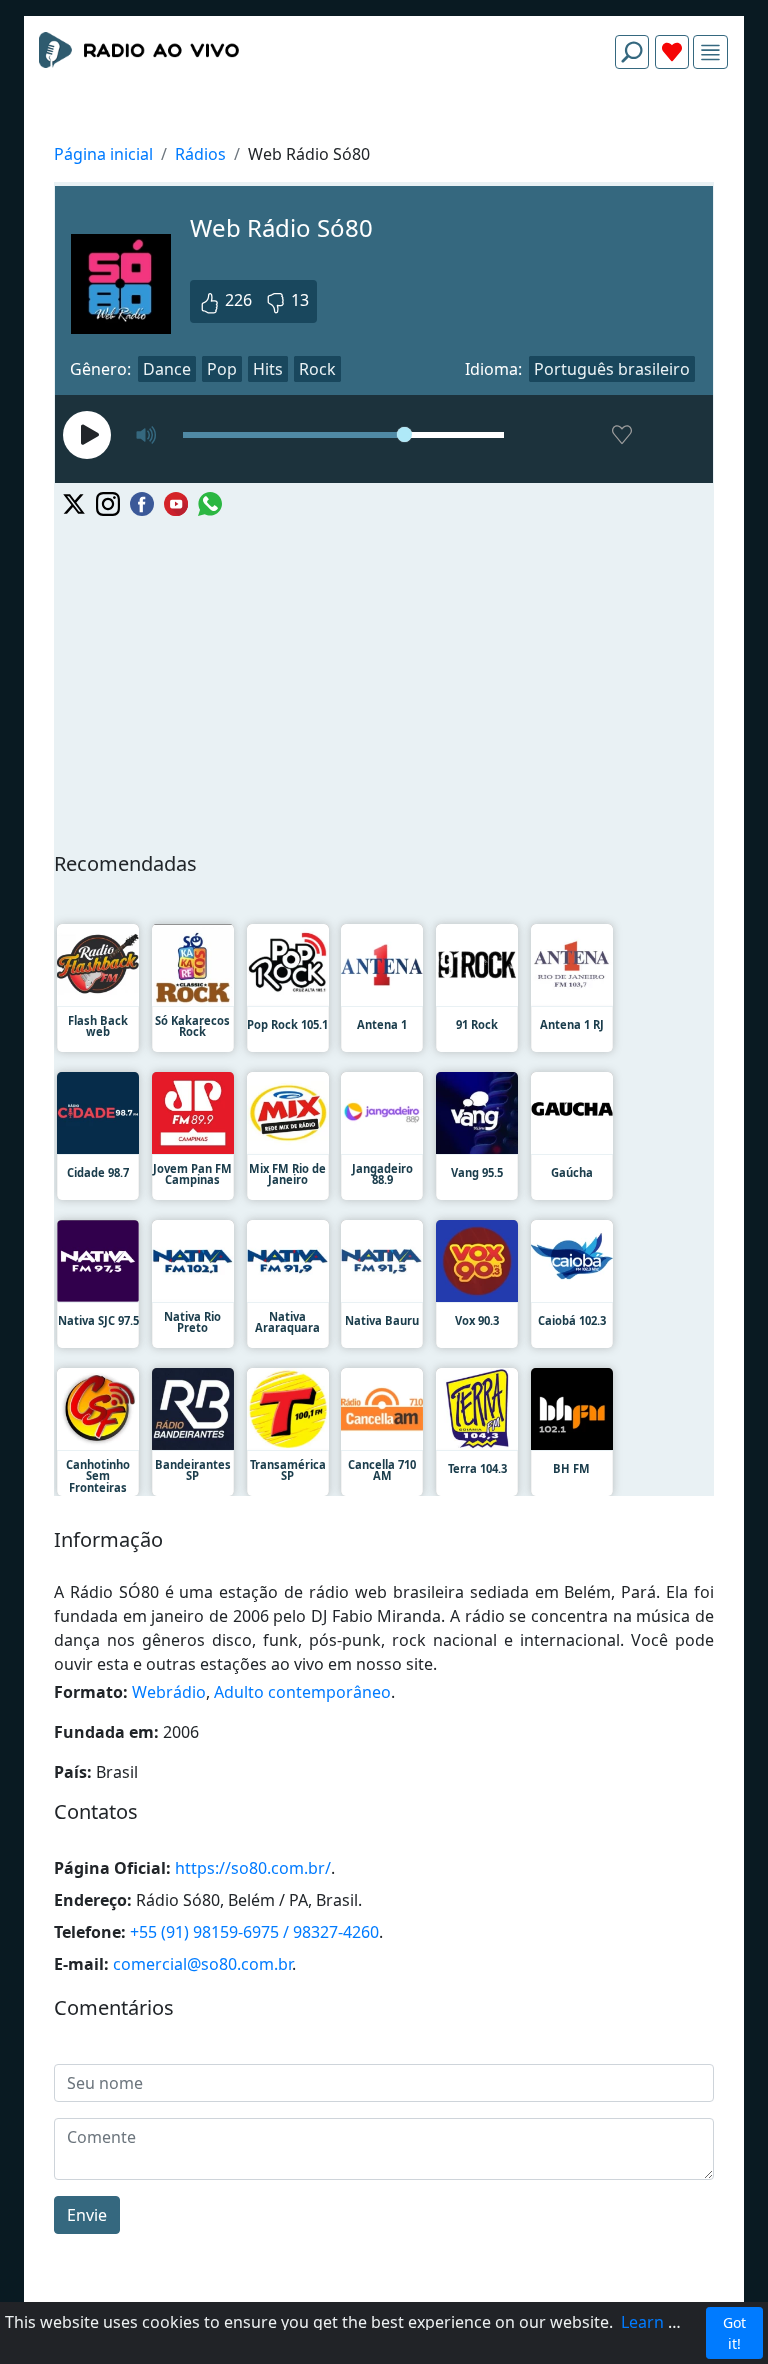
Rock (317, 369)
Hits (268, 369)
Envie (87, 2215)
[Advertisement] (384, 132)
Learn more (665, 2322)
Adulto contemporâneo (302, 1692)
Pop (222, 369)
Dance (167, 369)
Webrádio (169, 1692)
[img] (710, 52)
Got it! (734, 2333)
